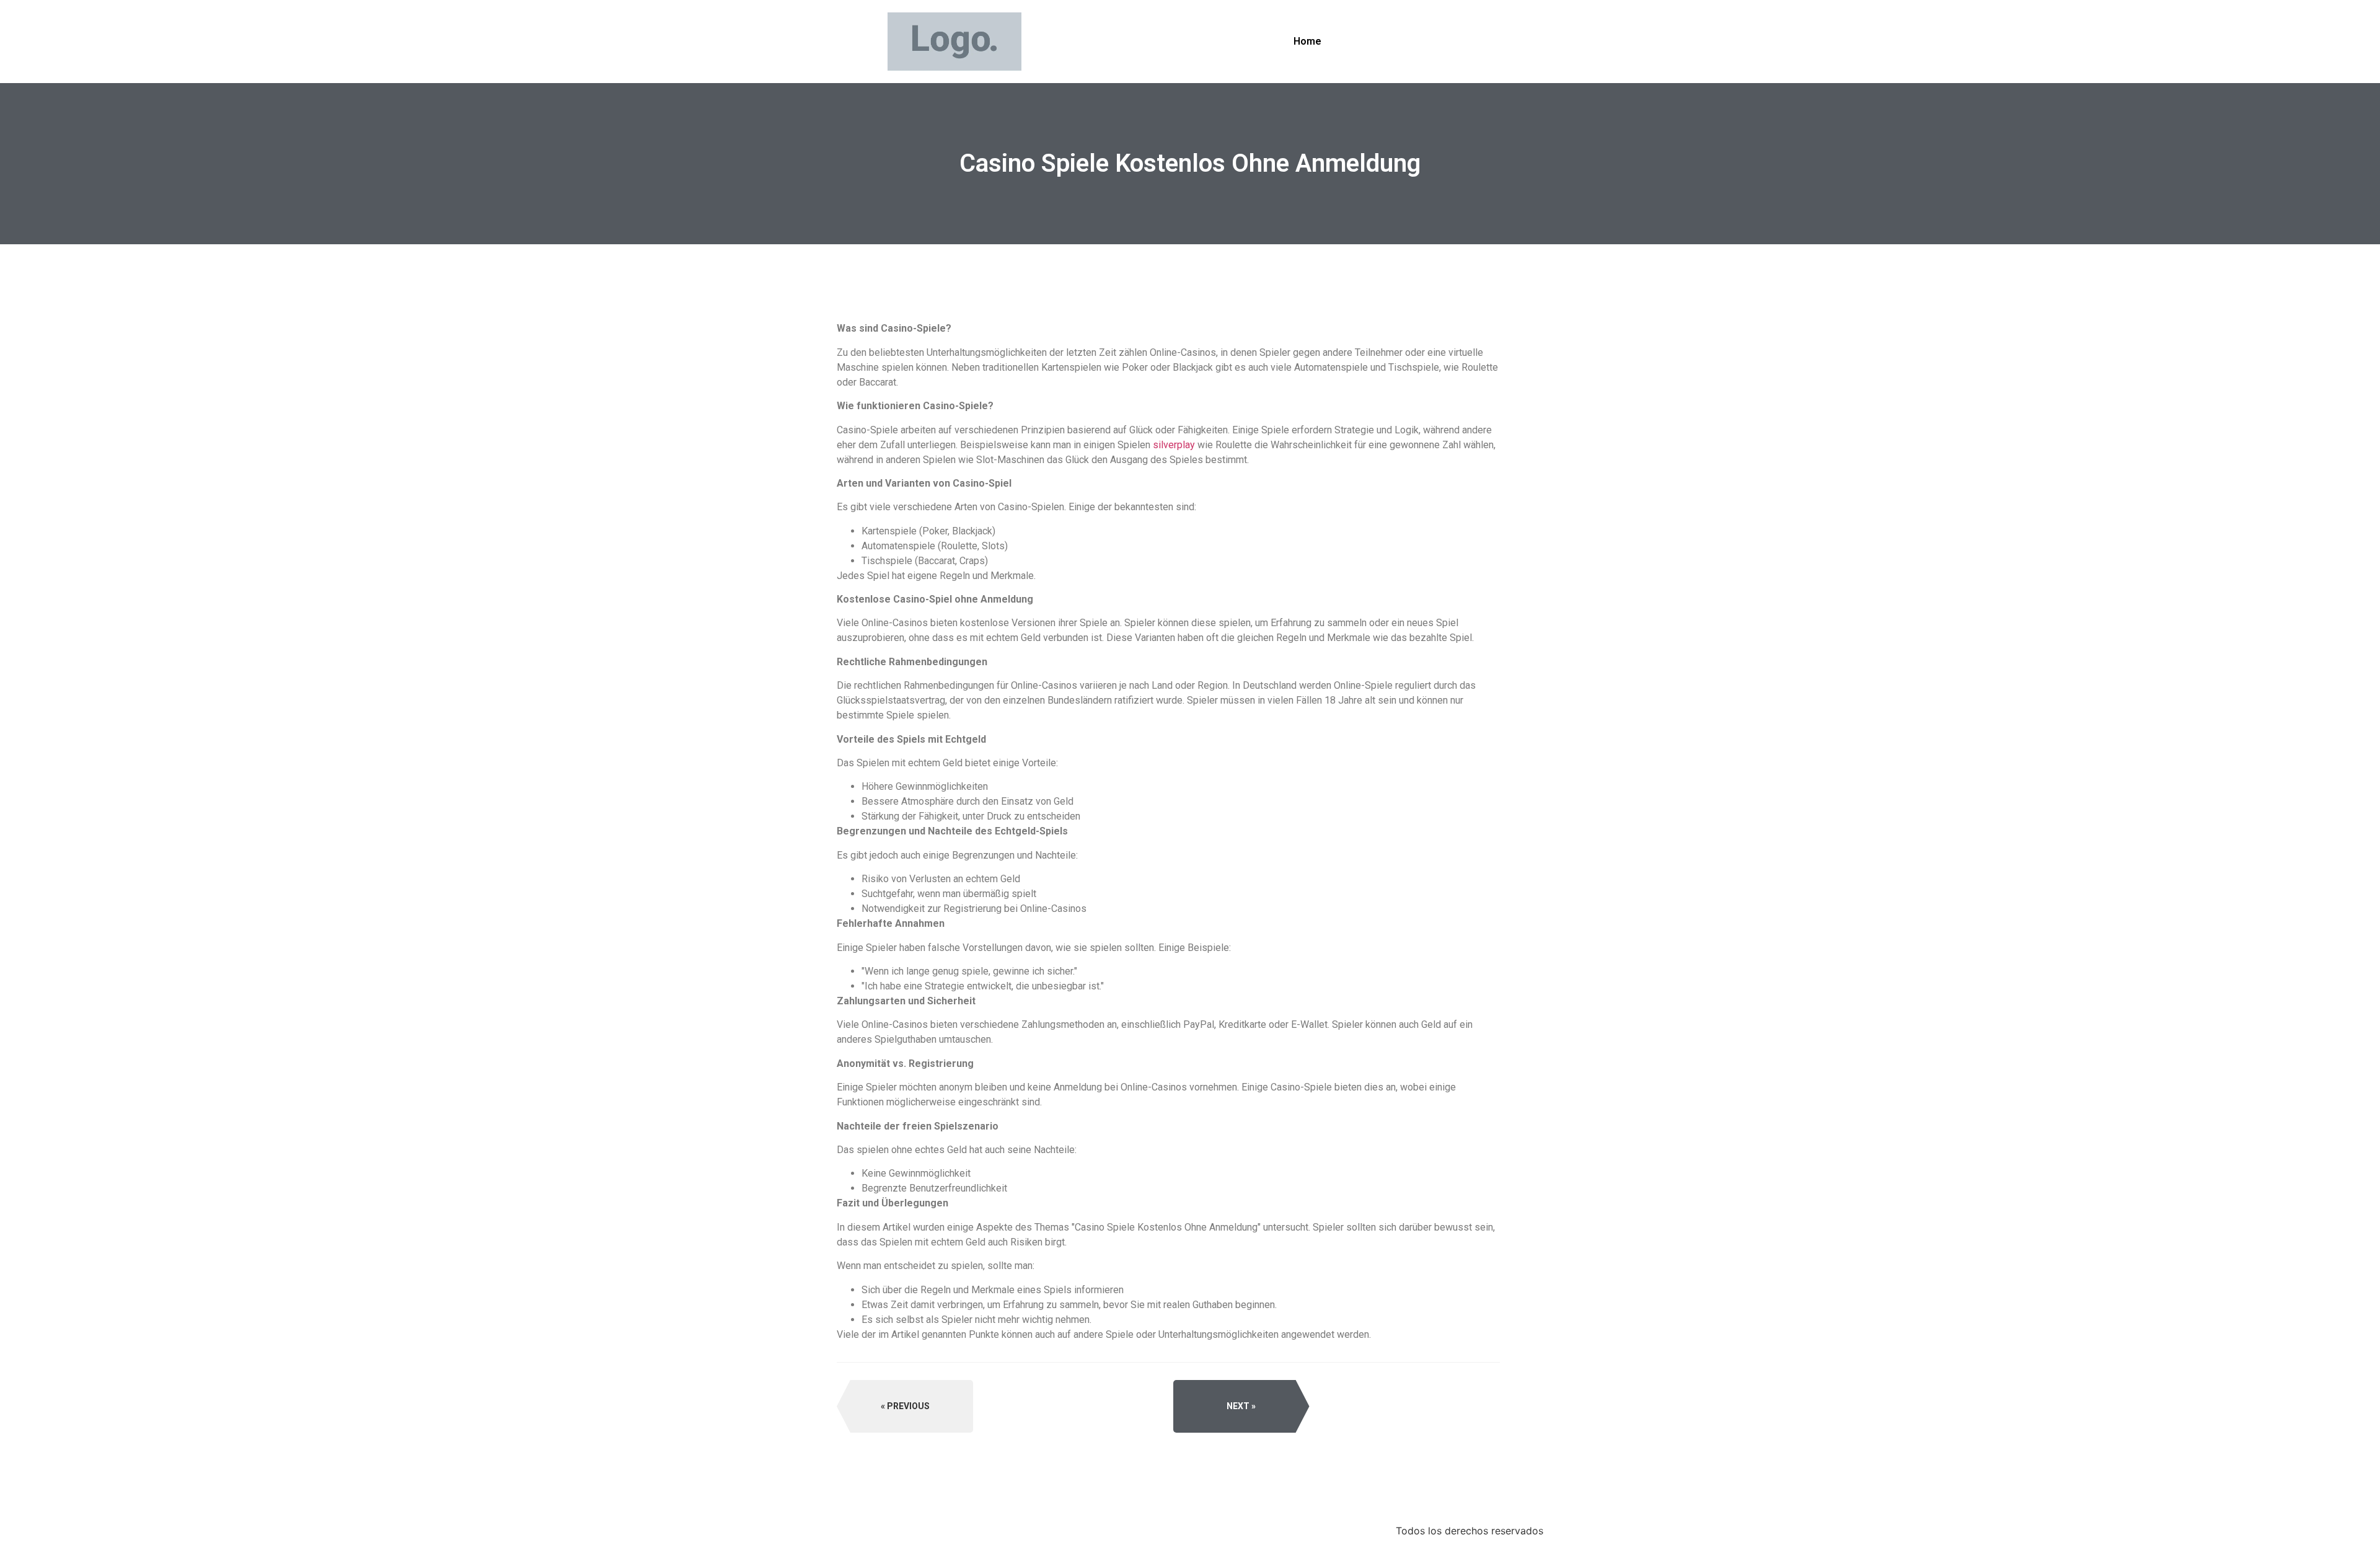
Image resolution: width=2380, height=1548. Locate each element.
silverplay (1174, 445)
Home (1307, 41)
